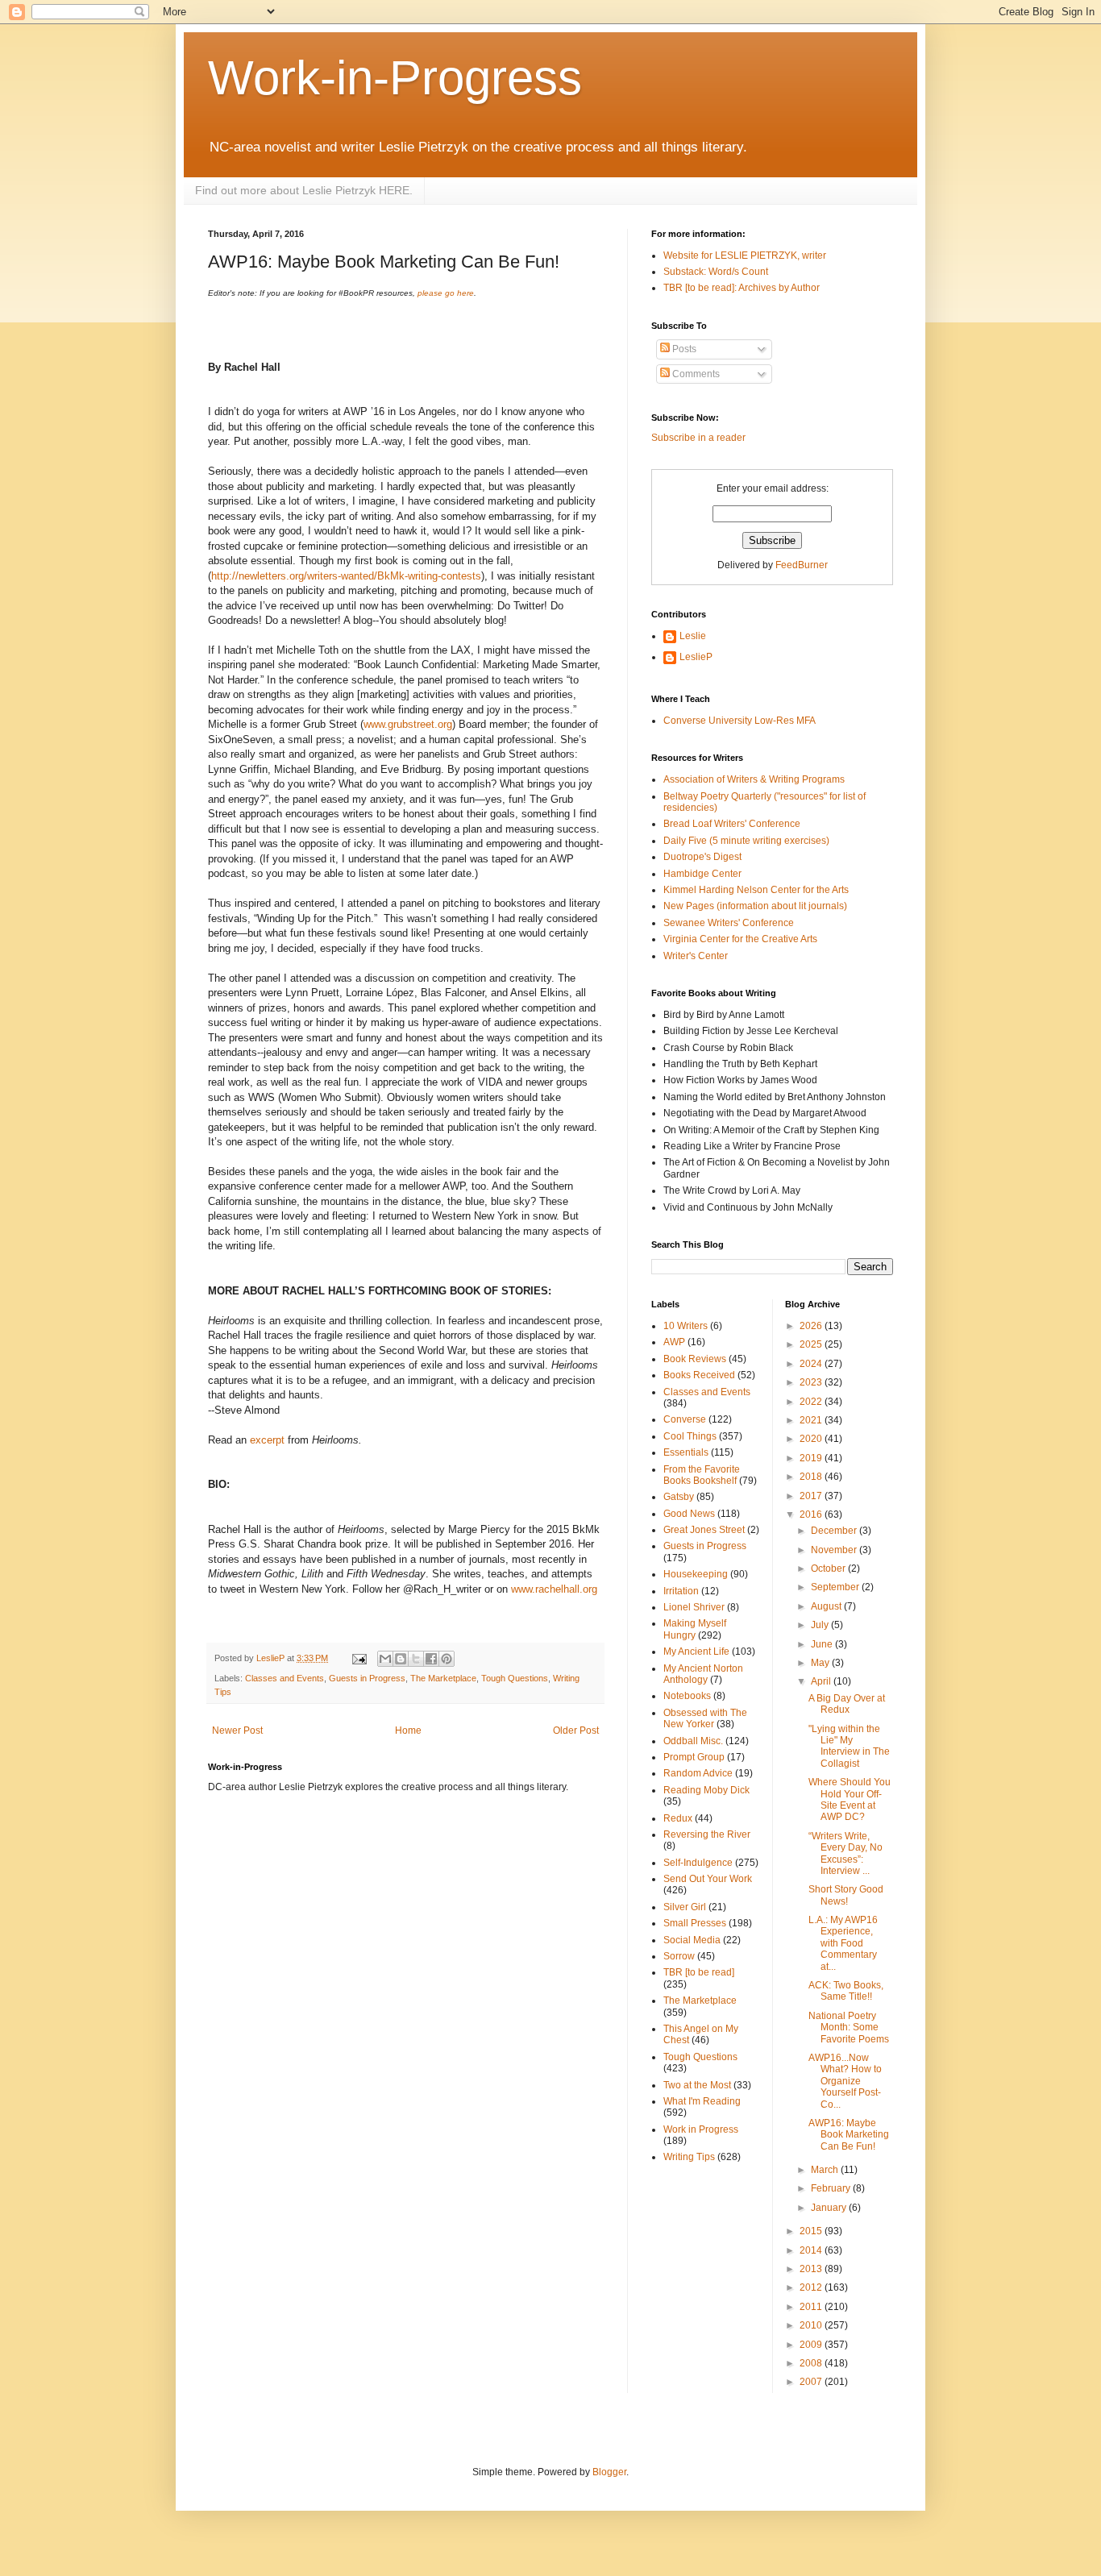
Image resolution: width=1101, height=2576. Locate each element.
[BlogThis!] (401, 1659)
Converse (685, 1419)
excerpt (269, 1440)
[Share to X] (416, 1659)
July (821, 1625)
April (822, 1681)
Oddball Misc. (693, 1741)
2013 (812, 2269)
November (835, 1550)
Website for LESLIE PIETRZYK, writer (745, 256)
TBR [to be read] (699, 1972)
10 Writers (686, 1326)
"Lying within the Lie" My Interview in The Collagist (849, 1746)
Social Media (692, 1940)
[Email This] (385, 1659)
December (835, 1531)
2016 (812, 1514)
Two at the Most (697, 2085)
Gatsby (679, 1497)
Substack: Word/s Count (716, 272)
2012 (812, 2287)
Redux (678, 1818)
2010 (812, 2325)
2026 (812, 1326)
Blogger (609, 2472)
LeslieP (696, 657)
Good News (689, 1514)
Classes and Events (285, 1678)
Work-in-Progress (395, 78)
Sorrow (679, 1956)
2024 (812, 1364)
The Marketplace (443, 1678)
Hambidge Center (702, 874)
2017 (812, 1496)
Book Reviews (695, 1359)
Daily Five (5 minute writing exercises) (746, 841)
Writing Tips (689, 2157)
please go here (446, 293)
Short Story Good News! (846, 1895)
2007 (812, 2382)
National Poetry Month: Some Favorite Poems (849, 2028)
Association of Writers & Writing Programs (754, 779)
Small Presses (695, 1923)
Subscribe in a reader (698, 438)
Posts (683, 349)
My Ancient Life (696, 1652)
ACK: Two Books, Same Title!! (846, 1991)
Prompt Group (694, 1757)
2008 (812, 2363)
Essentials (686, 1452)
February (832, 2188)
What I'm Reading (702, 2101)
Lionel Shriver (694, 1607)
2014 (812, 2250)
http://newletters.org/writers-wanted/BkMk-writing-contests (346, 576)
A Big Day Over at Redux (847, 1704)
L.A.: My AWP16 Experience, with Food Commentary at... (843, 1943)
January (830, 2208)
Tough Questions (515, 1678)
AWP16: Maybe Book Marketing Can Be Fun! (849, 2135)
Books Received (699, 1375)
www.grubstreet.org (408, 724)
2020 (812, 1439)
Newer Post (237, 1730)
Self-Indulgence (698, 1863)
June (823, 1644)
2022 (812, 1402)
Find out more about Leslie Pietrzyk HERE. (304, 190)
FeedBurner (802, 565)
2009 (812, 2345)
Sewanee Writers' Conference (729, 923)
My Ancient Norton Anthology (703, 1674)
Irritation (681, 1591)
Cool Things (690, 1436)
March (826, 2170)
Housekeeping (696, 1574)
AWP (674, 1342)
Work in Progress (701, 2129)
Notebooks (687, 1696)
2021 (812, 1420)
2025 (812, 1344)
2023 (812, 1382)
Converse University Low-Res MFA (740, 721)
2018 (812, 1477)
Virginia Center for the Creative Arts (740, 939)
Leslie (693, 636)
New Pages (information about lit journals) (755, 906)
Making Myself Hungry (695, 1629)
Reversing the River (707, 1834)
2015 (812, 2231)
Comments (695, 374)
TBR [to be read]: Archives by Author (742, 288)
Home (408, 1730)
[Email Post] (359, 1658)
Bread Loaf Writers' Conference (732, 824)
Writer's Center (696, 956)
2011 (812, 2307)
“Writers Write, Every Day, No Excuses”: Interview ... (845, 1853)
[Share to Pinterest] (447, 1659)
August (827, 1606)
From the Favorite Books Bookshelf (702, 1475)
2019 (812, 1458)
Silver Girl (685, 1907)
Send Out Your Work (708, 1879)
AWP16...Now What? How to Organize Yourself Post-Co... (845, 2081)
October (829, 1568)
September (836, 1587)
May (821, 1663)
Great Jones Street (704, 1530)
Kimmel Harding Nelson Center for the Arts (756, 890)
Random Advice (698, 1773)
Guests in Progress (367, 1678)
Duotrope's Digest (702, 857)
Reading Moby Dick (706, 1790)
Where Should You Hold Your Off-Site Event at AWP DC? (850, 1799)
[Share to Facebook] (431, 1659)
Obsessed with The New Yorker (705, 1718)
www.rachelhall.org (554, 1589)
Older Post (576, 1730)
